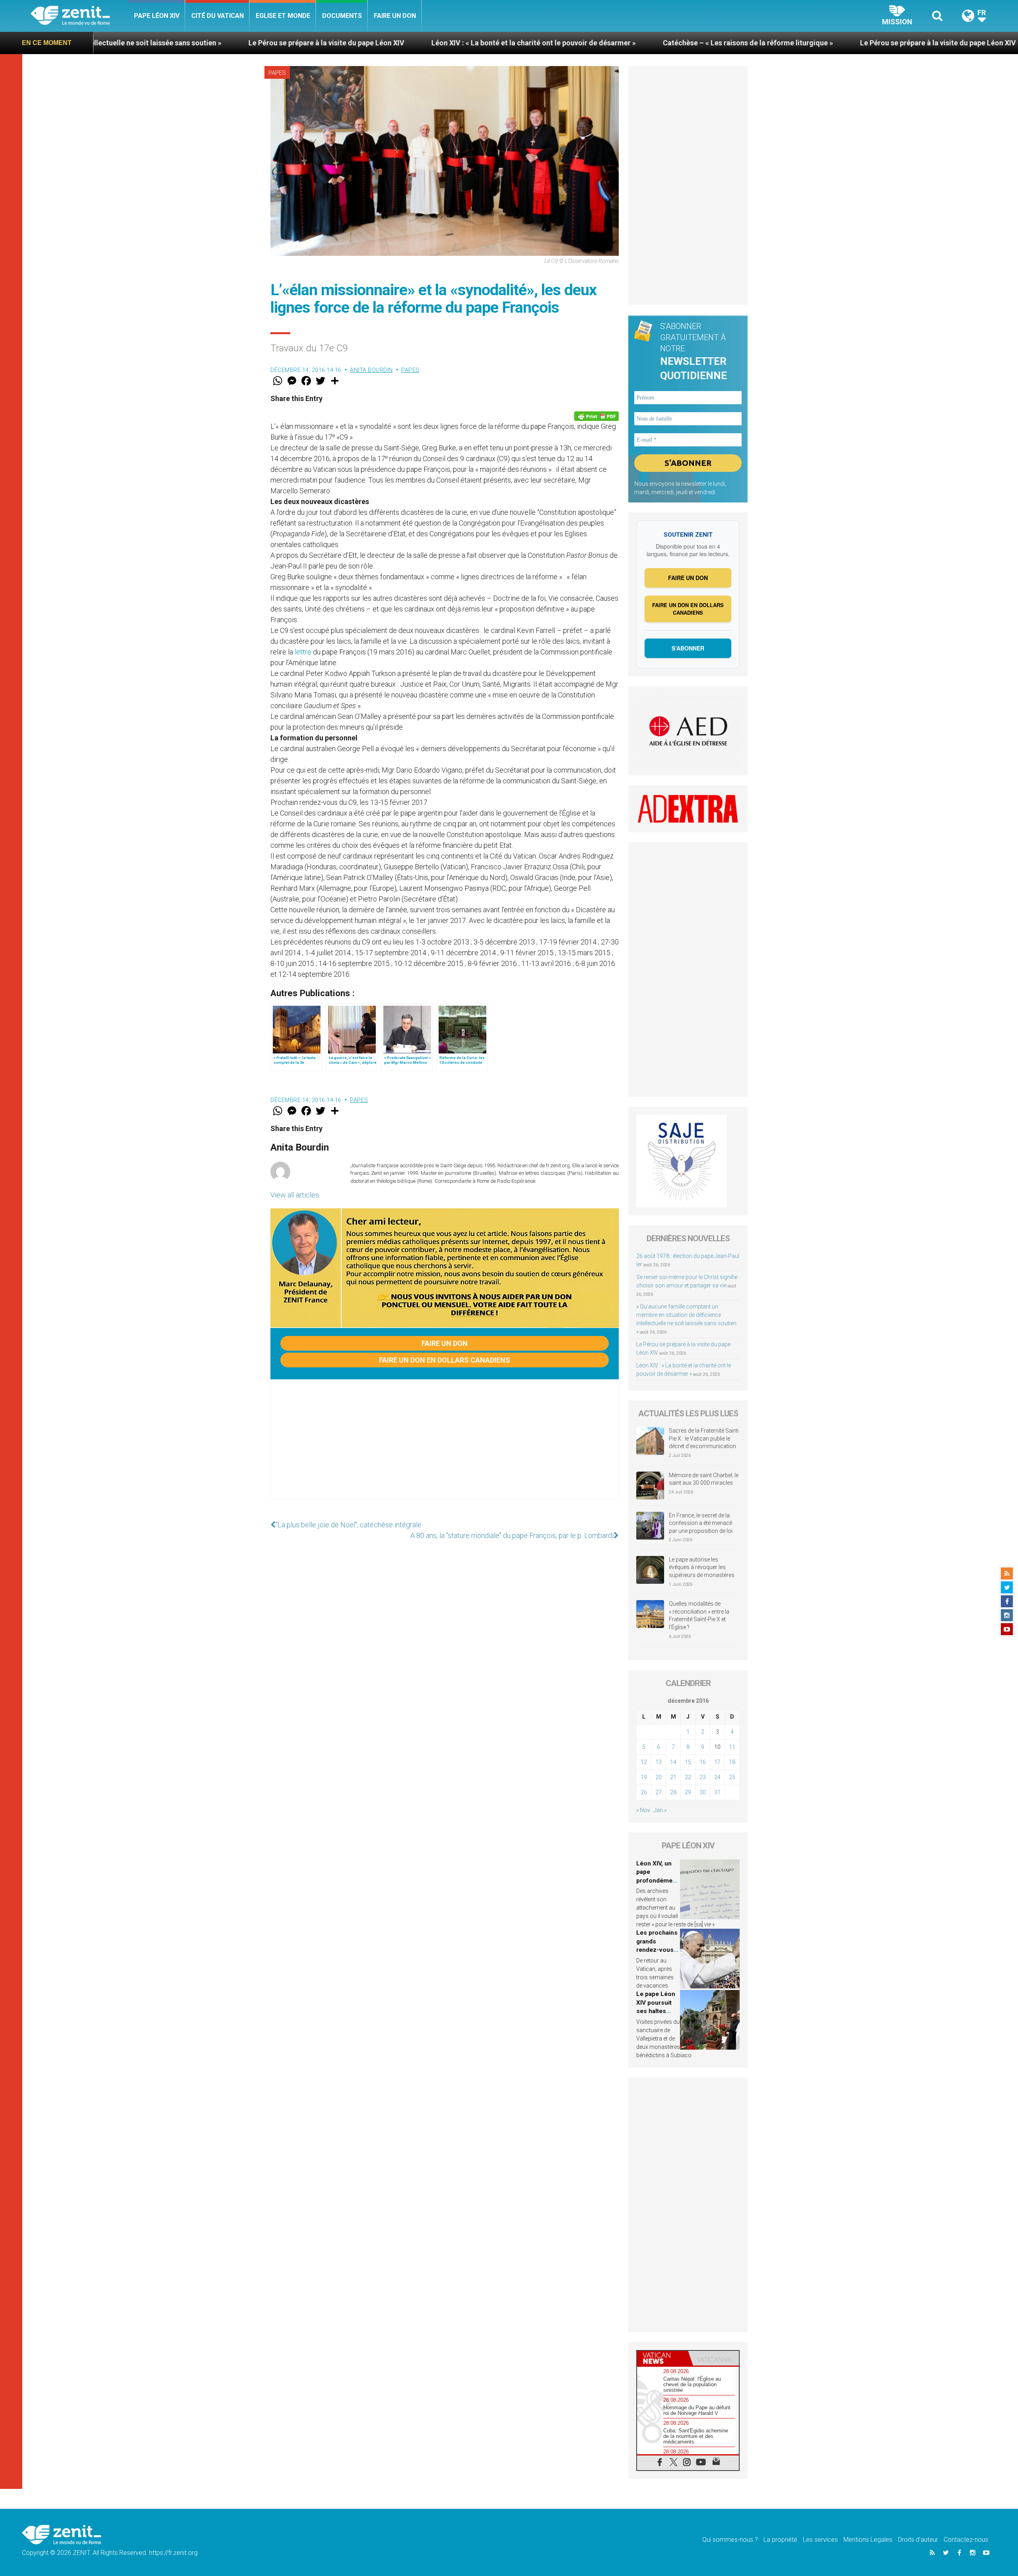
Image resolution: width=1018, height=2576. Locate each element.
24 (717, 1777)
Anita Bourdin (371, 370)
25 (732, 1777)
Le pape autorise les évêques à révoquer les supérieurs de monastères (702, 1567)
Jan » (660, 1810)
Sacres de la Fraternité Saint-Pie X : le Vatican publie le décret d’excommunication (704, 1438)
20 (659, 1777)
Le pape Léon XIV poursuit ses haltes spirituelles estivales (656, 2011)
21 (673, 1777)
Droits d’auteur (918, 2540)
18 (732, 1762)
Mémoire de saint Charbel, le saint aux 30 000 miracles (704, 1479)
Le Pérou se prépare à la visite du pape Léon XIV (124, 43)
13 (659, 1762)
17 (717, 1762)
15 (688, 1762)
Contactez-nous (966, 2540)
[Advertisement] (445, 1447)
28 (673, 1792)
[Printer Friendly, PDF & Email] (596, 416)
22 (688, 1777)
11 (732, 1747)
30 (703, 1792)
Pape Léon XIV (157, 16)
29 (688, 1792)
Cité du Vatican (218, 16)
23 (703, 1777)
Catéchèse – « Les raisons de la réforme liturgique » (546, 43)
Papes (277, 73)
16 (703, 1762)
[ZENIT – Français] (79, 16)
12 (644, 1762)
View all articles (295, 1195)
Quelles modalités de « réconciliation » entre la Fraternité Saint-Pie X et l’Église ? (699, 1615)
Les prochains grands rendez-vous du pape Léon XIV (657, 1950)
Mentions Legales (868, 2540)
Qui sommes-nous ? (730, 2540)
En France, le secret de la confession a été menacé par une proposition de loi (701, 1523)
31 (717, 1792)
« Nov (643, 1810)
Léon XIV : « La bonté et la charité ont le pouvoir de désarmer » (332, 43)
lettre (303, 652)
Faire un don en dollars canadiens (445, 1360)
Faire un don (395, 16)
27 (659, 1792)
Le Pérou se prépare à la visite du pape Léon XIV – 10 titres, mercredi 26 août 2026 (792, 43)
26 (644, 1792)
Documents (342, 16)
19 (644, 1777)
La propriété (780, 2540)
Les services (820, 2540)
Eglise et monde (283, 16)
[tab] (662, 2358)
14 (673, 1762)
